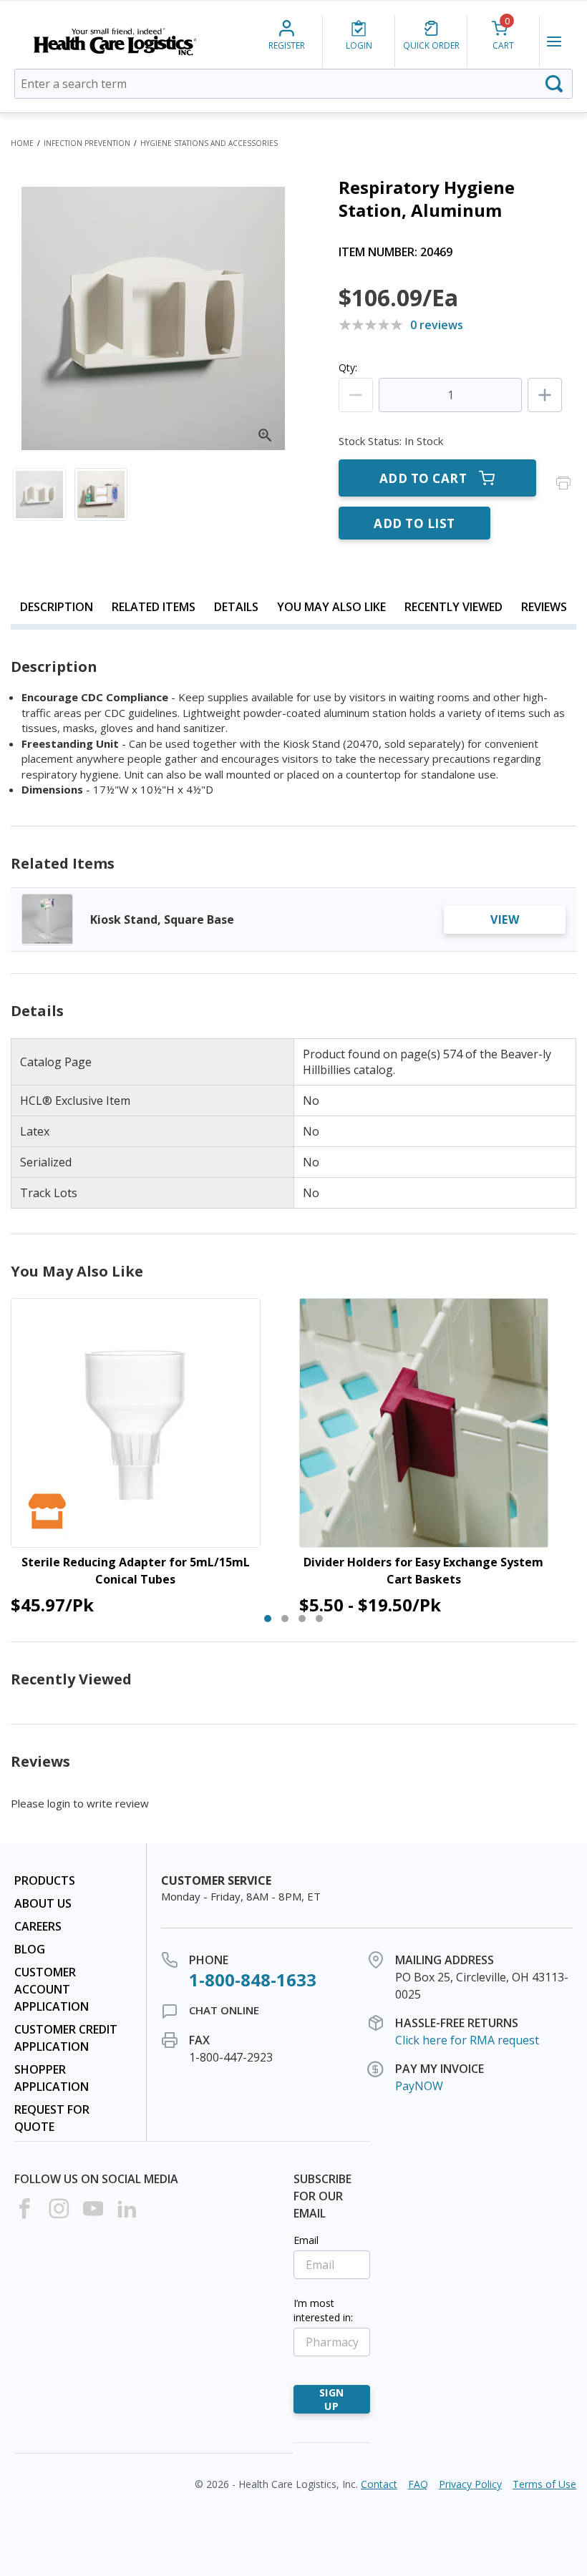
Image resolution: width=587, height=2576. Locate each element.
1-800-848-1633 (253, 1980)
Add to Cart (423, 478)
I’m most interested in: (323, 2310)
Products (45, 1880)
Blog (30, 1949)
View (505, 919)
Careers (38, 1926)
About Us (43, 1903)
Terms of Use (544, 2484)
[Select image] (39, 494)
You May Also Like (331, 607)
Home (22, 143)
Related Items (154, 607)
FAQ (418, 2484)
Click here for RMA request (467, 2040)
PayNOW (419, 2086)
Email (306, 2240)
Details (236, 607)
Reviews (544, 607)
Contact (379, 2484)
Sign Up (332, 2399)
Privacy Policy (470, 2484)
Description (57, 607)
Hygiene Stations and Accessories (209, 143)
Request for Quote (52, 2118)
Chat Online (224, 2010)
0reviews (437, 325)
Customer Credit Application (66, 2038)
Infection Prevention (87, 143)
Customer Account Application (52, 1989)
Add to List (414, 523)
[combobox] (293, 84)
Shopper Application (52, 2078)
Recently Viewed (453, 607)
